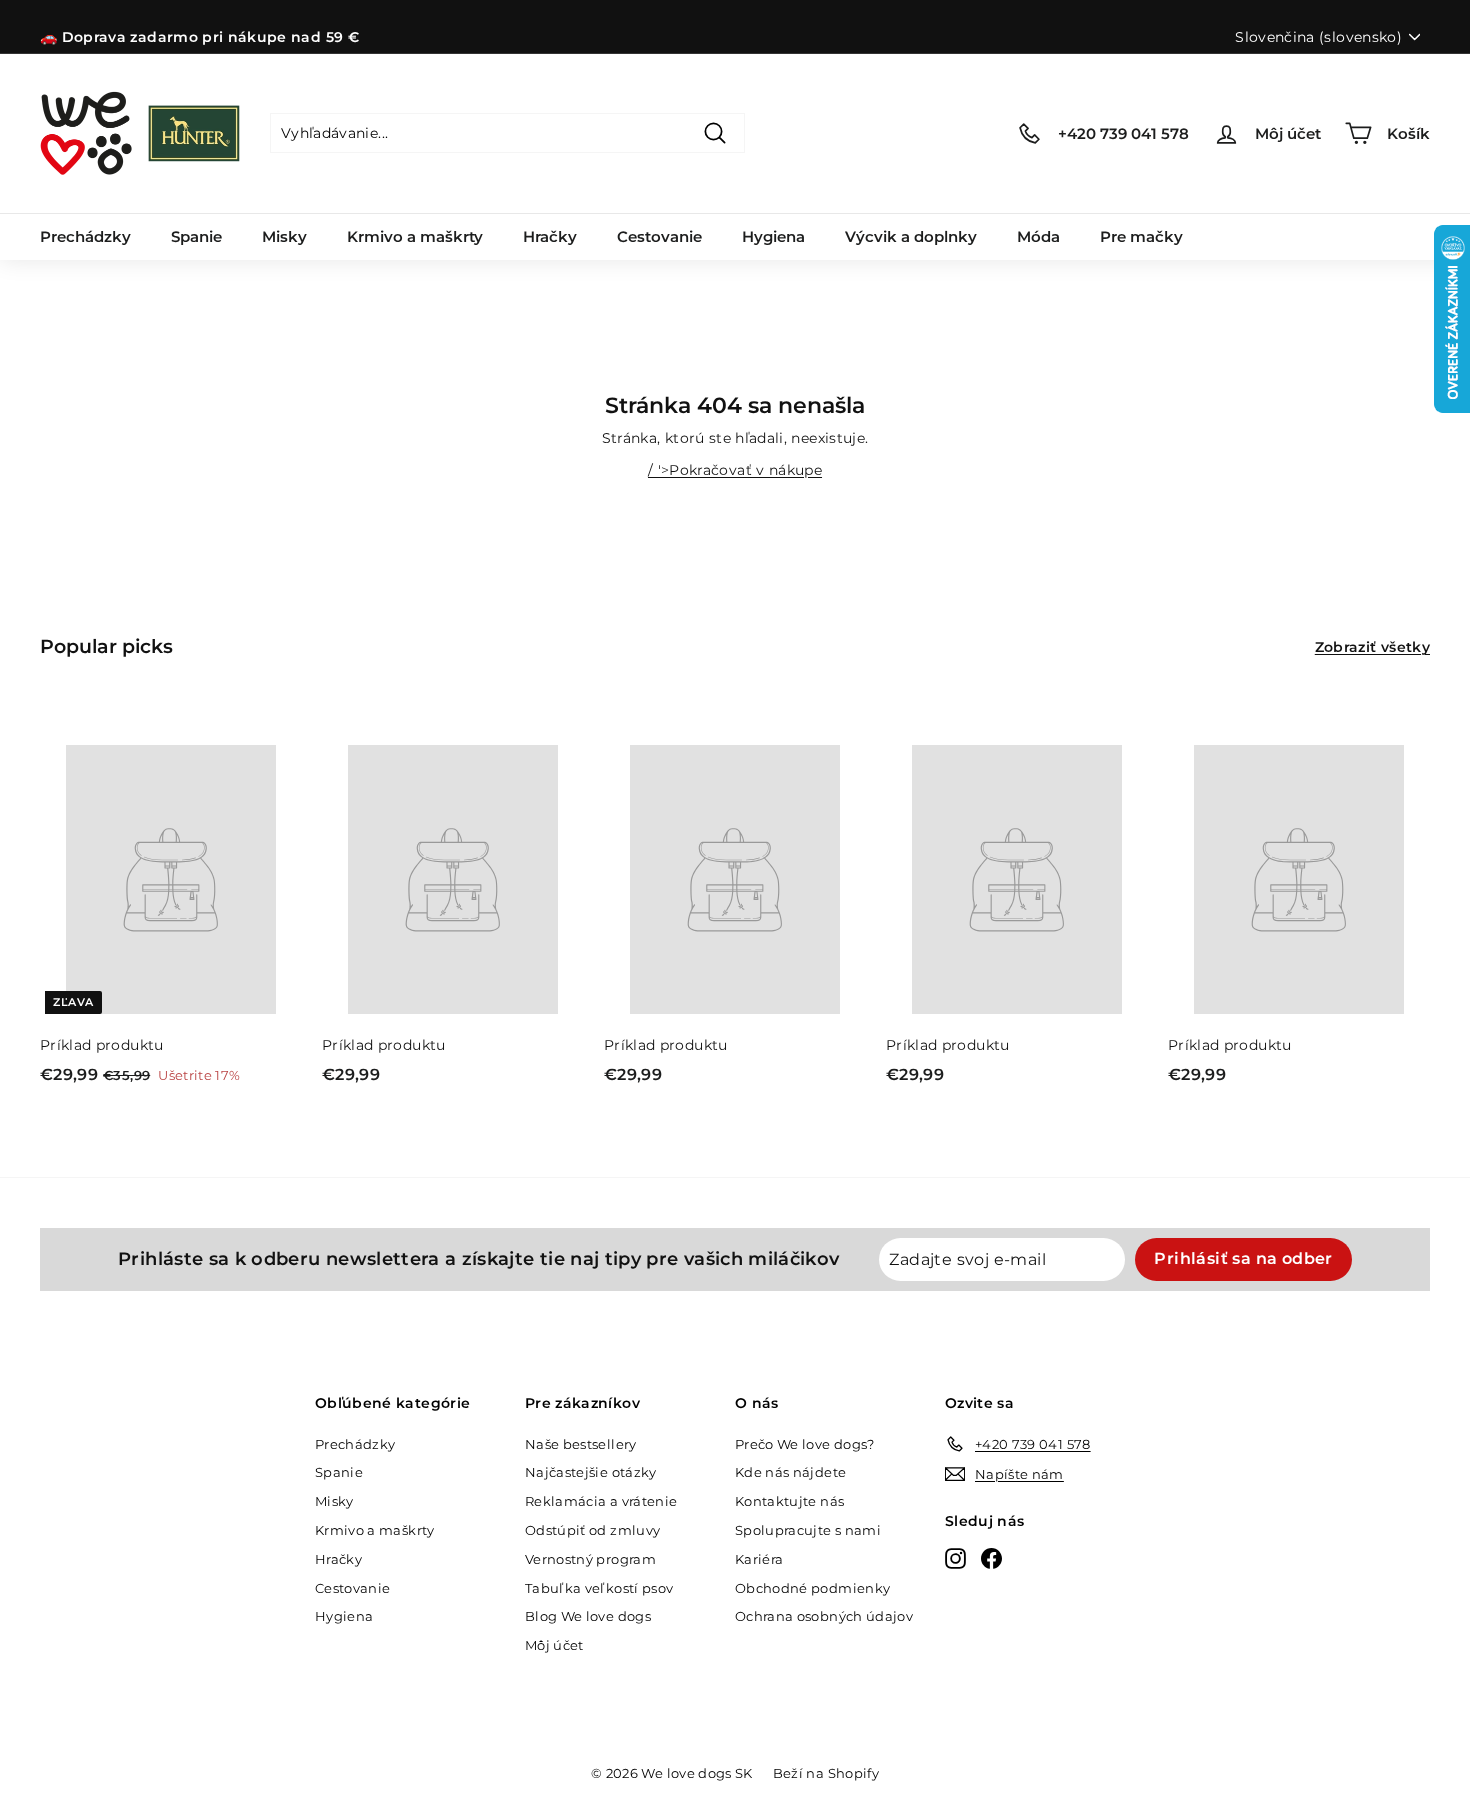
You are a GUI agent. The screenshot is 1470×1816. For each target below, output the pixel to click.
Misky (284, 236)
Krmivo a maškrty (415, 236)
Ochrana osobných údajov (824, 1616)
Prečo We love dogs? (805, 1444)
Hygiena (773, 236)
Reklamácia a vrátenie (601, 1501)
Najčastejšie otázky (591, 1472)
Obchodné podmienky (812, 1588)
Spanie (196, 236)
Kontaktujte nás (789, 1501)
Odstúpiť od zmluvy (592, 1530)
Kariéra (759, 1559)
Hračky (550, 236)
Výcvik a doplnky (911, 236)
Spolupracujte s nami (808, 1530)
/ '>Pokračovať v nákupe (735, 470)
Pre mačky (1141, 236)
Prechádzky (85, 236)
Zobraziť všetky (1372, 647)
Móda (1038, 236)
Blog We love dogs (588, 1616)
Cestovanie (659, 236)
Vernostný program (590, 1559)
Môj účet (554, 1645)
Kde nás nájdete (790, 1472)
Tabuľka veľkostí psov (599, 1588)
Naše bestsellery (581, 1444)
